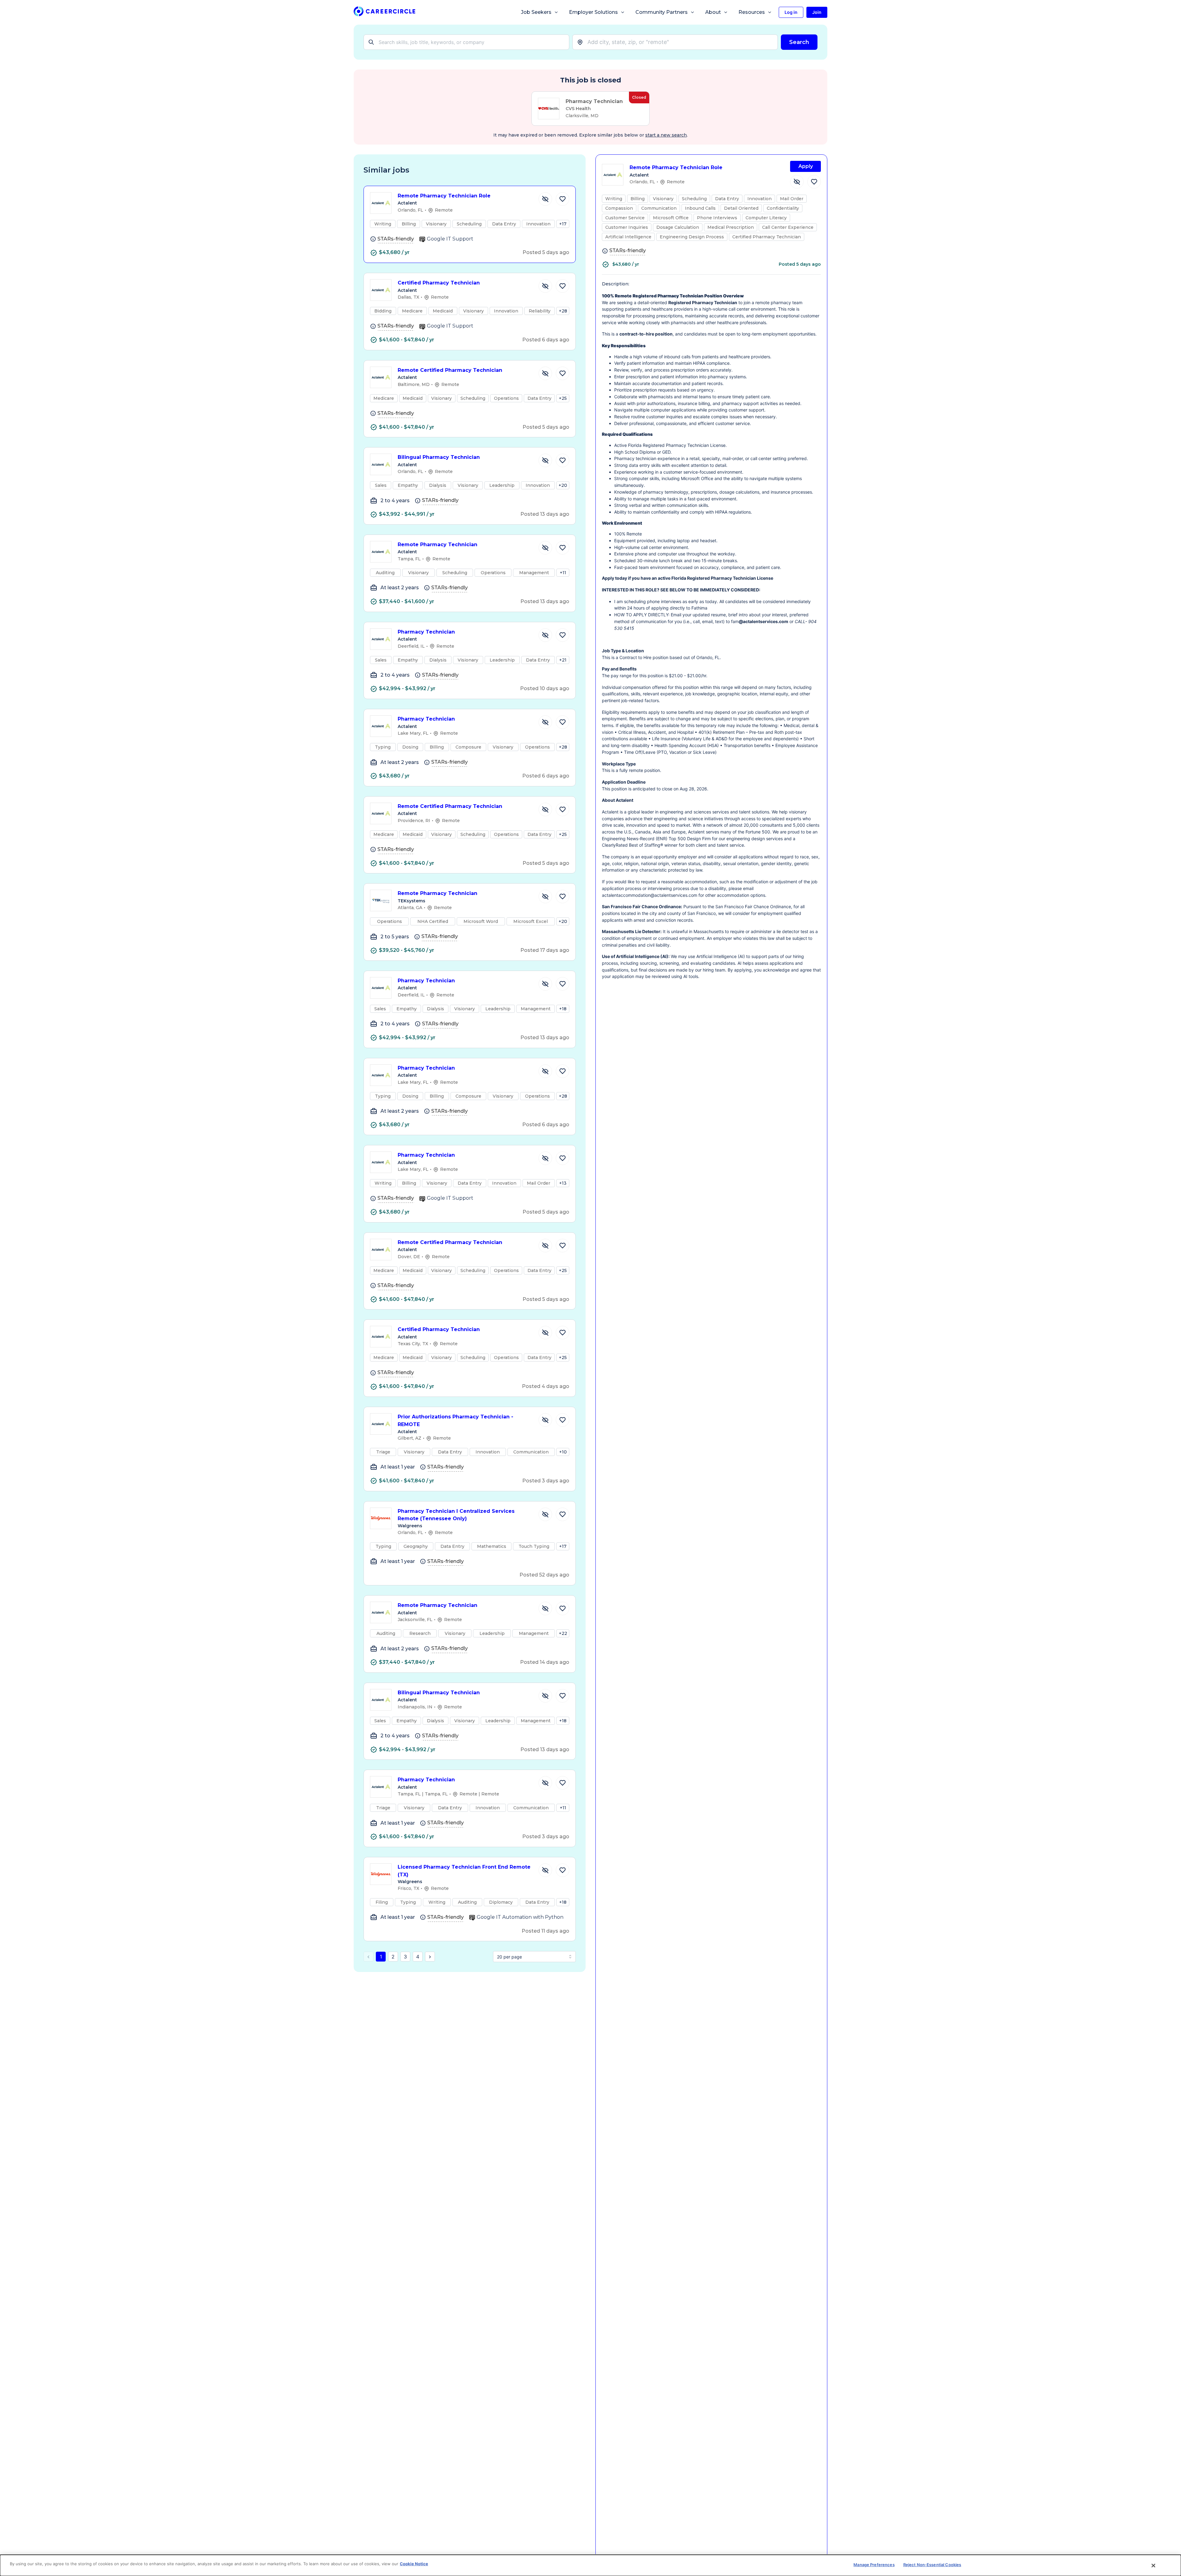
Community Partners (662, 12)
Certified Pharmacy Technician (439, 283)
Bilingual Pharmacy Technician (439, 457)
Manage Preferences (874, 2565)
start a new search (666, 135)
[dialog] (590, 2565)
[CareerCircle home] (384, 12)
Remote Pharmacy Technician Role (444, 196)
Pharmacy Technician (426, 632)
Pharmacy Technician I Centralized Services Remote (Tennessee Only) (456, 1515)
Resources (752, 12)
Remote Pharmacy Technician (437, 545)
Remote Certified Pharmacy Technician (450, 370)
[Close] (1154, 2566)
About (713, 12)
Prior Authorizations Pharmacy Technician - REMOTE (455, 1421)
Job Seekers (536, 12)
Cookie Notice (414, 2564)
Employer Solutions (593, 12)
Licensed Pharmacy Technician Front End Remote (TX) (464, 1871)
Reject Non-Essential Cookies (932, 2565)
